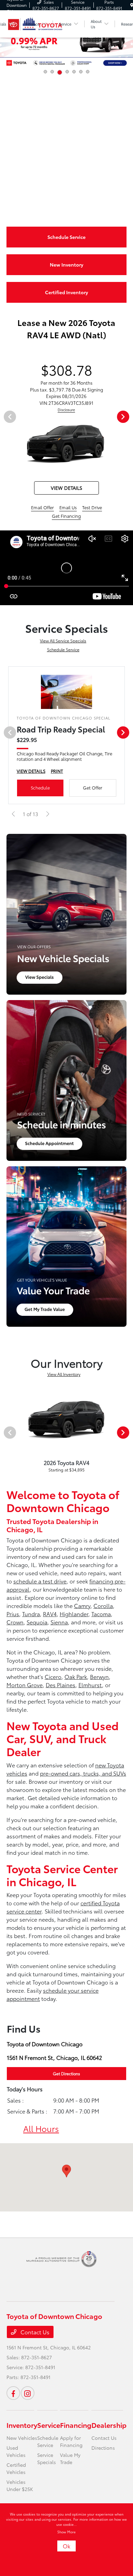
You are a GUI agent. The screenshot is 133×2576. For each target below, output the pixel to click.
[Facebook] (13, 2393)
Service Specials (47, 2458)
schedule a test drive (40, 1581)
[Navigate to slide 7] (88, 72)
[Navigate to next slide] (128, 45)
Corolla (103, 1605)
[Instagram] (28, 2393)
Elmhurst (90, 1685)
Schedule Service (63, 649)
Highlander (74, 1614)
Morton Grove (25, 1685)
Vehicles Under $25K (20, 2485)
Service (49, 2425)
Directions (103, 2448)
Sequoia (37, 1622)
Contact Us (34, 2332)
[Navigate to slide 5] (74, 72)
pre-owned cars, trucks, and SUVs (83, 1773)
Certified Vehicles (16, 2468)
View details (66, 488)
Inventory (22, 2425)
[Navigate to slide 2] (52, 72)
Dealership (109, 2425)
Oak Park (76, 1676)
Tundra (31, 1614)
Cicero (53, 1676)
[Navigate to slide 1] (45, 72)
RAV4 (50, 1614)
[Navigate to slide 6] (81, 72)
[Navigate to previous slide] (5, 45)
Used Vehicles (16, 2451)
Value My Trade (70, 2458)
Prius (13, 1614)
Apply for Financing (71, 2441)
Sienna (59, 1622)
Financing (76, 2425)
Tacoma (101, 1614)
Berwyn (99, 1676)
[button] (66, 2171)
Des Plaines (61, 1685)
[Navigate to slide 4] (67, 72)
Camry (82, 1605)
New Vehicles (22, 2438)
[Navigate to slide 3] (60, 72)
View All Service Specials (63, 641)
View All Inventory (64, 1374)
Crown (15, 1622)
